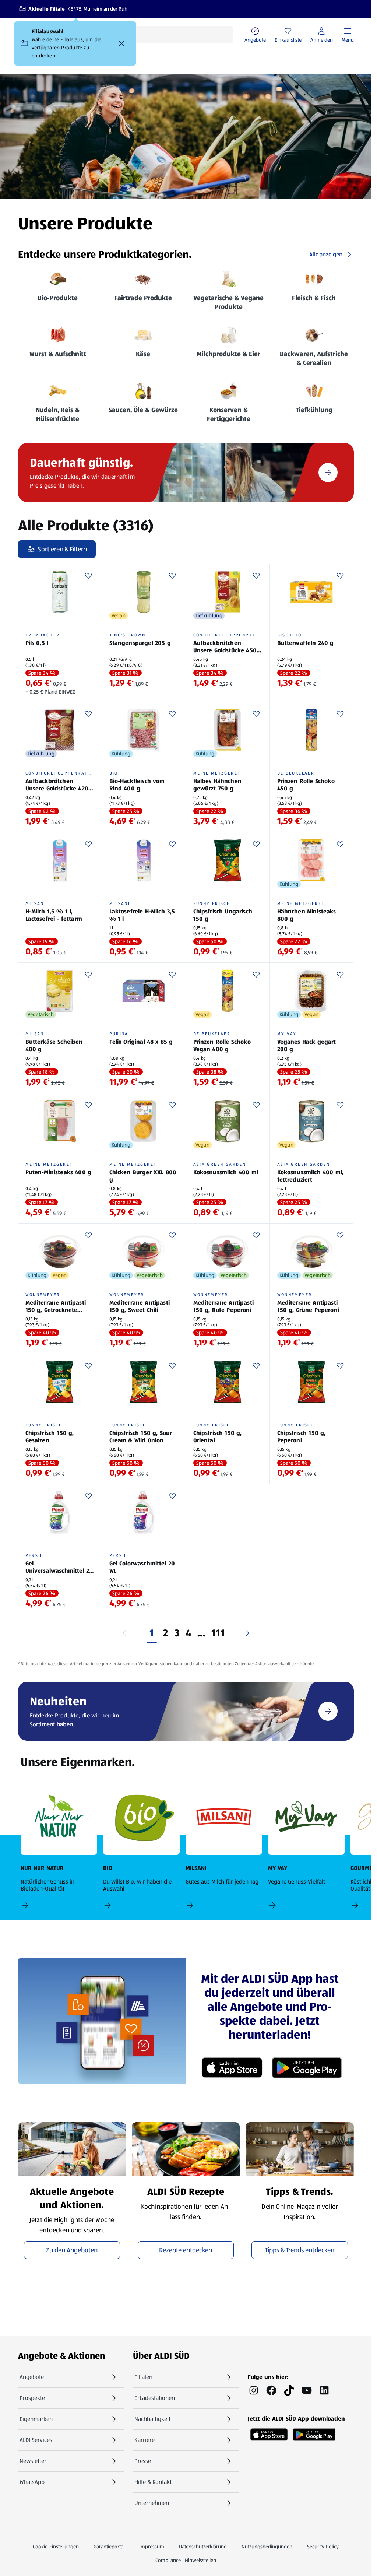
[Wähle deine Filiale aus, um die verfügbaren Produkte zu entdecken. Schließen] (121, 43)
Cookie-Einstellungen (56, 2547)
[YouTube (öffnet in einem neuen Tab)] (307, 2390)
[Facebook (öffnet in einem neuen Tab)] (271, 2390)
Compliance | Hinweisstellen (186, 2560)
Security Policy (323, 2547)
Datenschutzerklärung (203, 2547)
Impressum (152, 2547)
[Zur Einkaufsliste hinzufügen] (88, 576)
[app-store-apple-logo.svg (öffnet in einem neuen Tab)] (269, 2432)
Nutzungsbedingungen (267, 2547)
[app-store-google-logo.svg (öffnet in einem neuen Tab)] (314, 2432)
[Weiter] (247, 1633)
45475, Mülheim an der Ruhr (98, 9)
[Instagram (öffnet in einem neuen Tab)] (254, 2390)
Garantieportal (109, 2547)
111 (218, 1633)
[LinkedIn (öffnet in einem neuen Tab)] (324, 2390)
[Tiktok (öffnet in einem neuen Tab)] (289, 2390)
